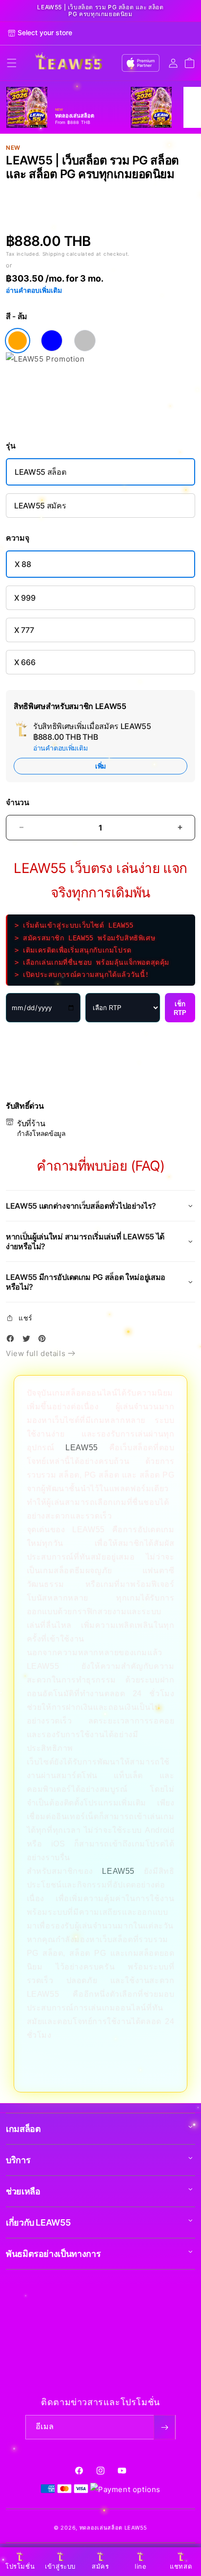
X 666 (25, 662)
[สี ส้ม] (18, 341)
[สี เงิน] (85, 341)
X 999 (25, 598)
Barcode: (68, 190)
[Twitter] (29, 1340)
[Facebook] (13, 1340)
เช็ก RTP (180, 1008)
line (141, 2566)
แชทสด (181, 2566)
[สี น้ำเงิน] (52, 341)
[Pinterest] (44, 1340)
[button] (12, 63)
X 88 (23, 564)
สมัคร (100, 2566)
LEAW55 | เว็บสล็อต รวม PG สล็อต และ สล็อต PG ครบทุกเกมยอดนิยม (100, 11)
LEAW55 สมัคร (40, 506)
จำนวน (18, 802)
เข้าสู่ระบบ (60, 2566)
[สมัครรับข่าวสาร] (164, 2427)
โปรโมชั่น (20, 2566)
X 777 (24, 630)
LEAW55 (82, 1448)
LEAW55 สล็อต (40, 472)
